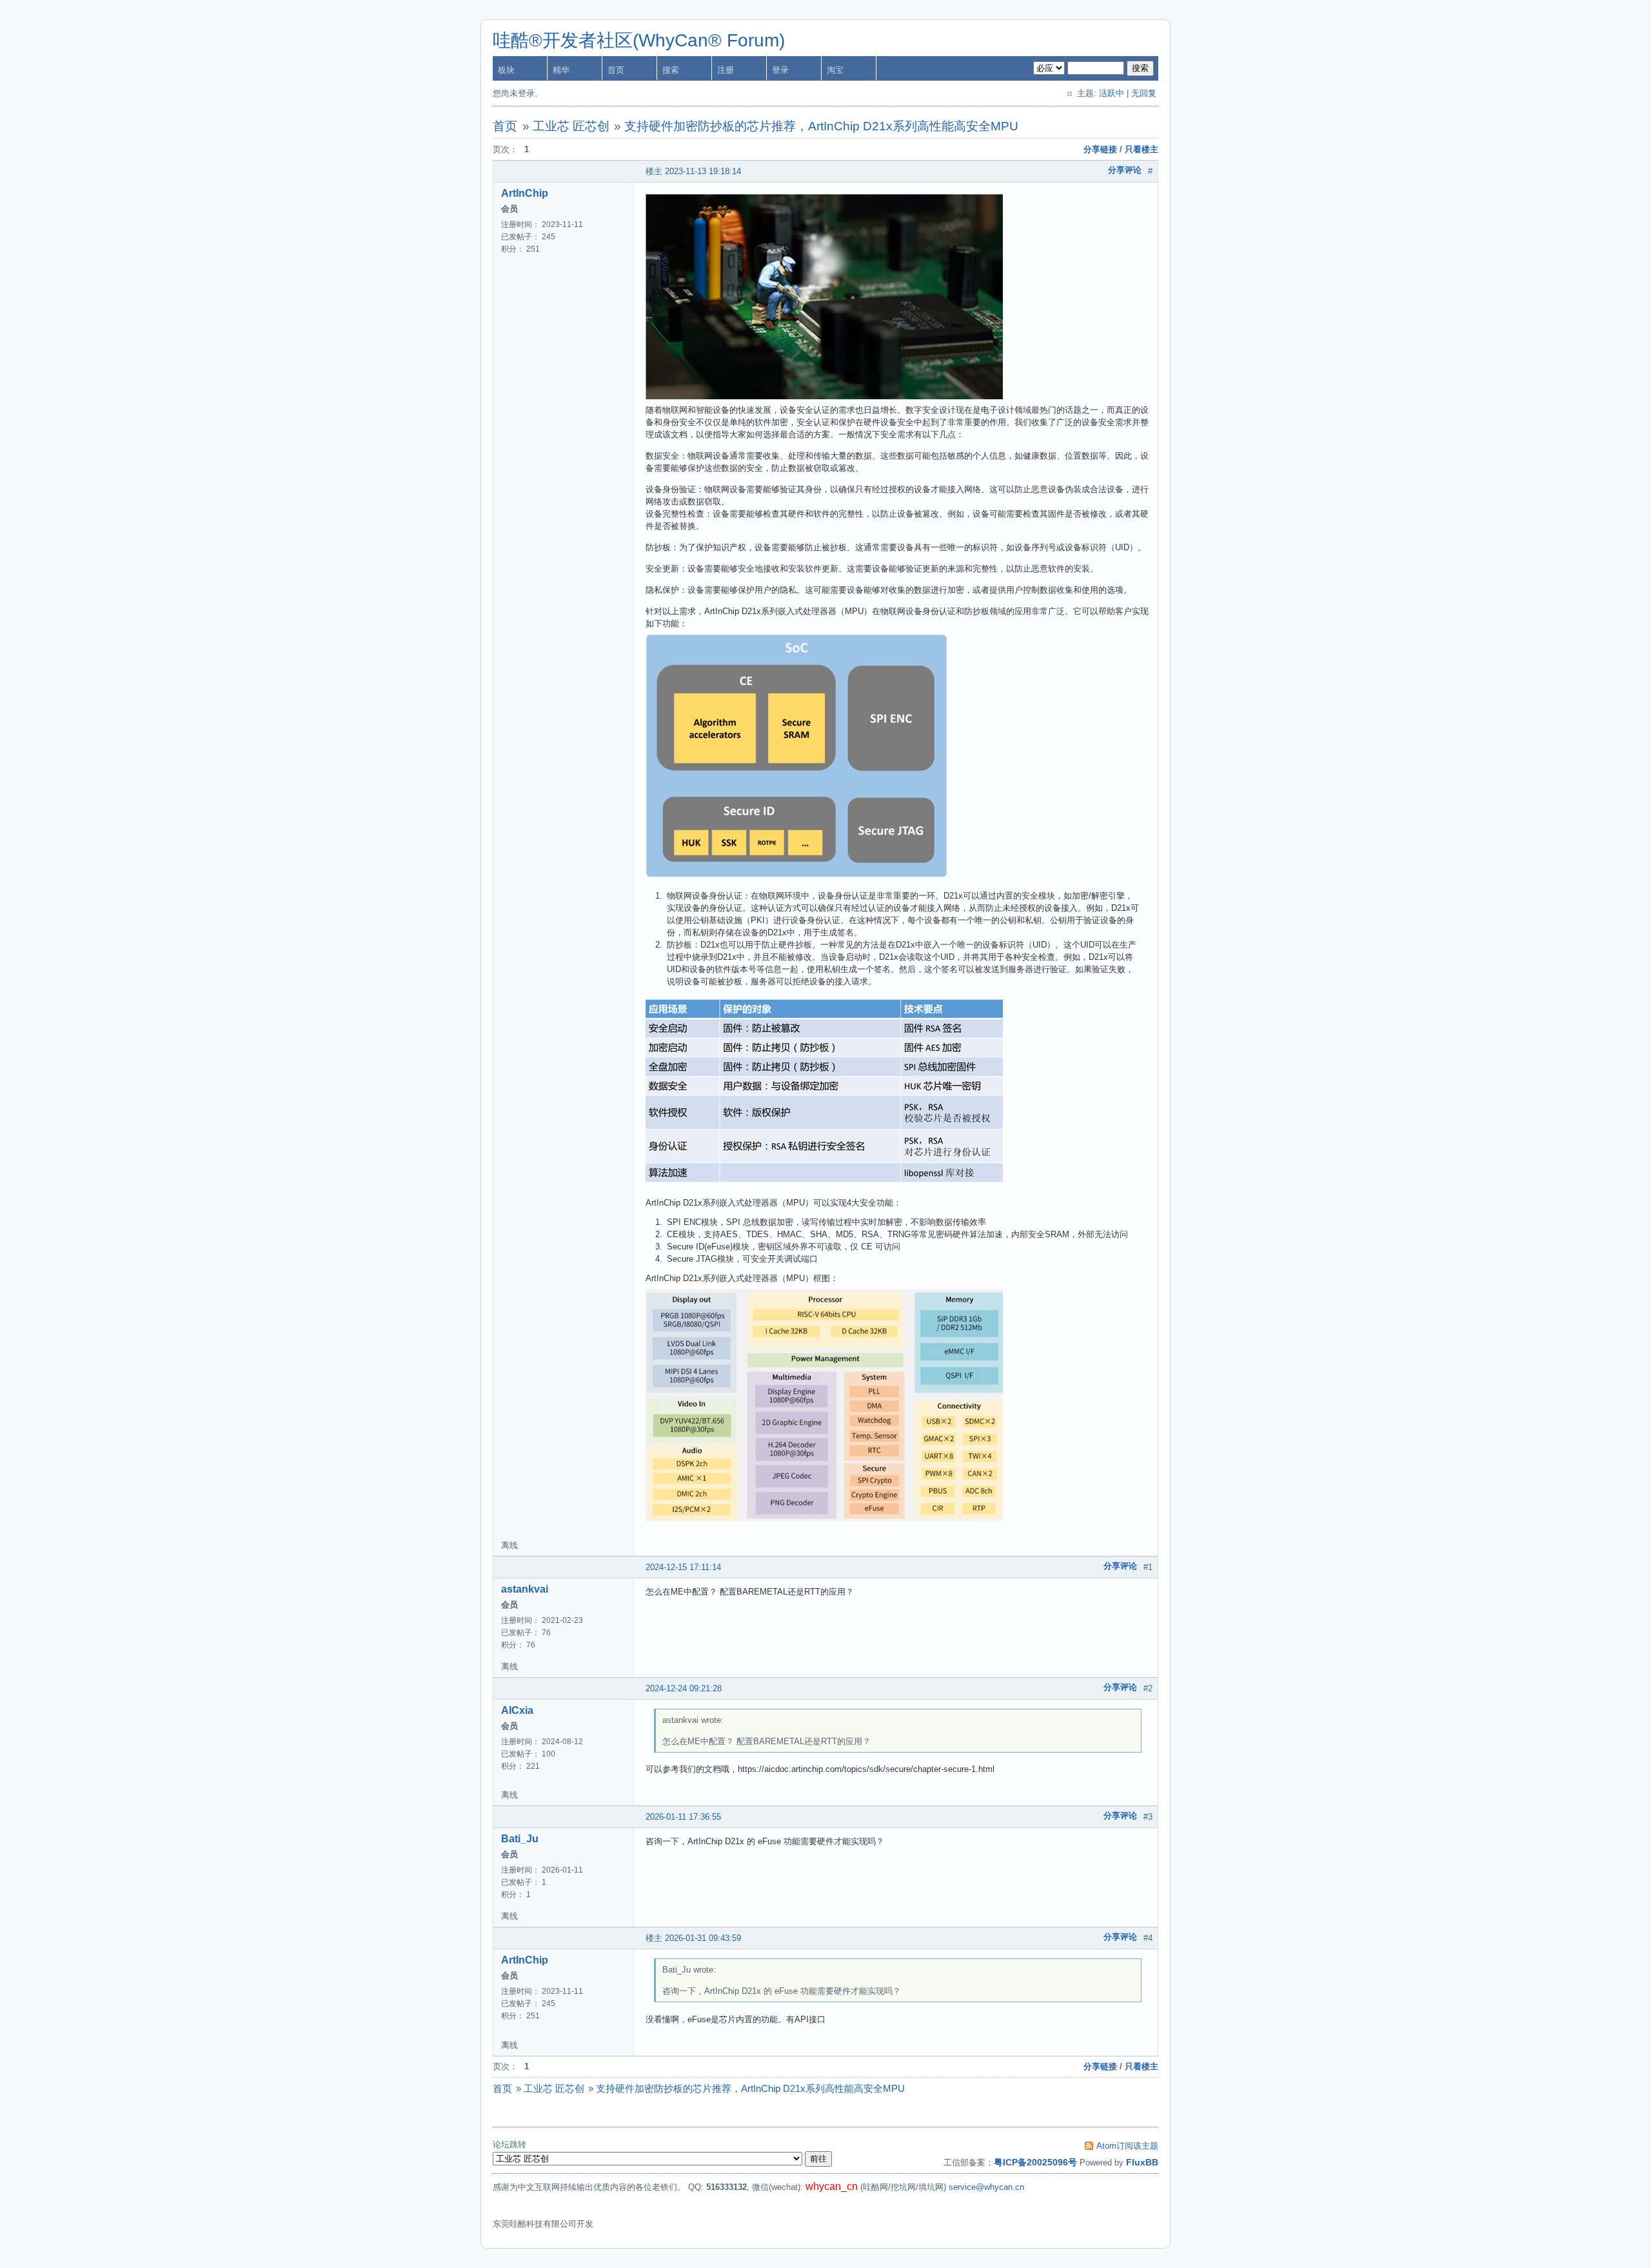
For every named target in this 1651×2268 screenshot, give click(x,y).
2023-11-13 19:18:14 (703, 171)
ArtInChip (525, 193)
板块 (506, 70)
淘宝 (835, 70)
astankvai (525, 1589)
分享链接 (1100, 149)
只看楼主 (1142, 149)
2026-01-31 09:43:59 (703, 1938)
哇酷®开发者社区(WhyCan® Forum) (639, 40)
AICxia (517, 1710)
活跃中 (1112, 93)
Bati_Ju (520, 1839)
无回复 (1144, 93)
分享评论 (1125, 170)
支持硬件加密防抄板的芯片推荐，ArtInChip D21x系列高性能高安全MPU (821, 126)
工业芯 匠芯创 (571, 126)
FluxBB (1142, 2162)
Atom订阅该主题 (1127, 2146)
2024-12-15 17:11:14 (683, 1567)
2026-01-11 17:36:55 (683, 1817)
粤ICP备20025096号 (1035, 2162)
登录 (780, 70)
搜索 (671, 70)
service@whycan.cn (986, 2187)
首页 (616, 70)
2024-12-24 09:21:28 (684, 1688)
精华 (561, 70)
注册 (726, 70)
